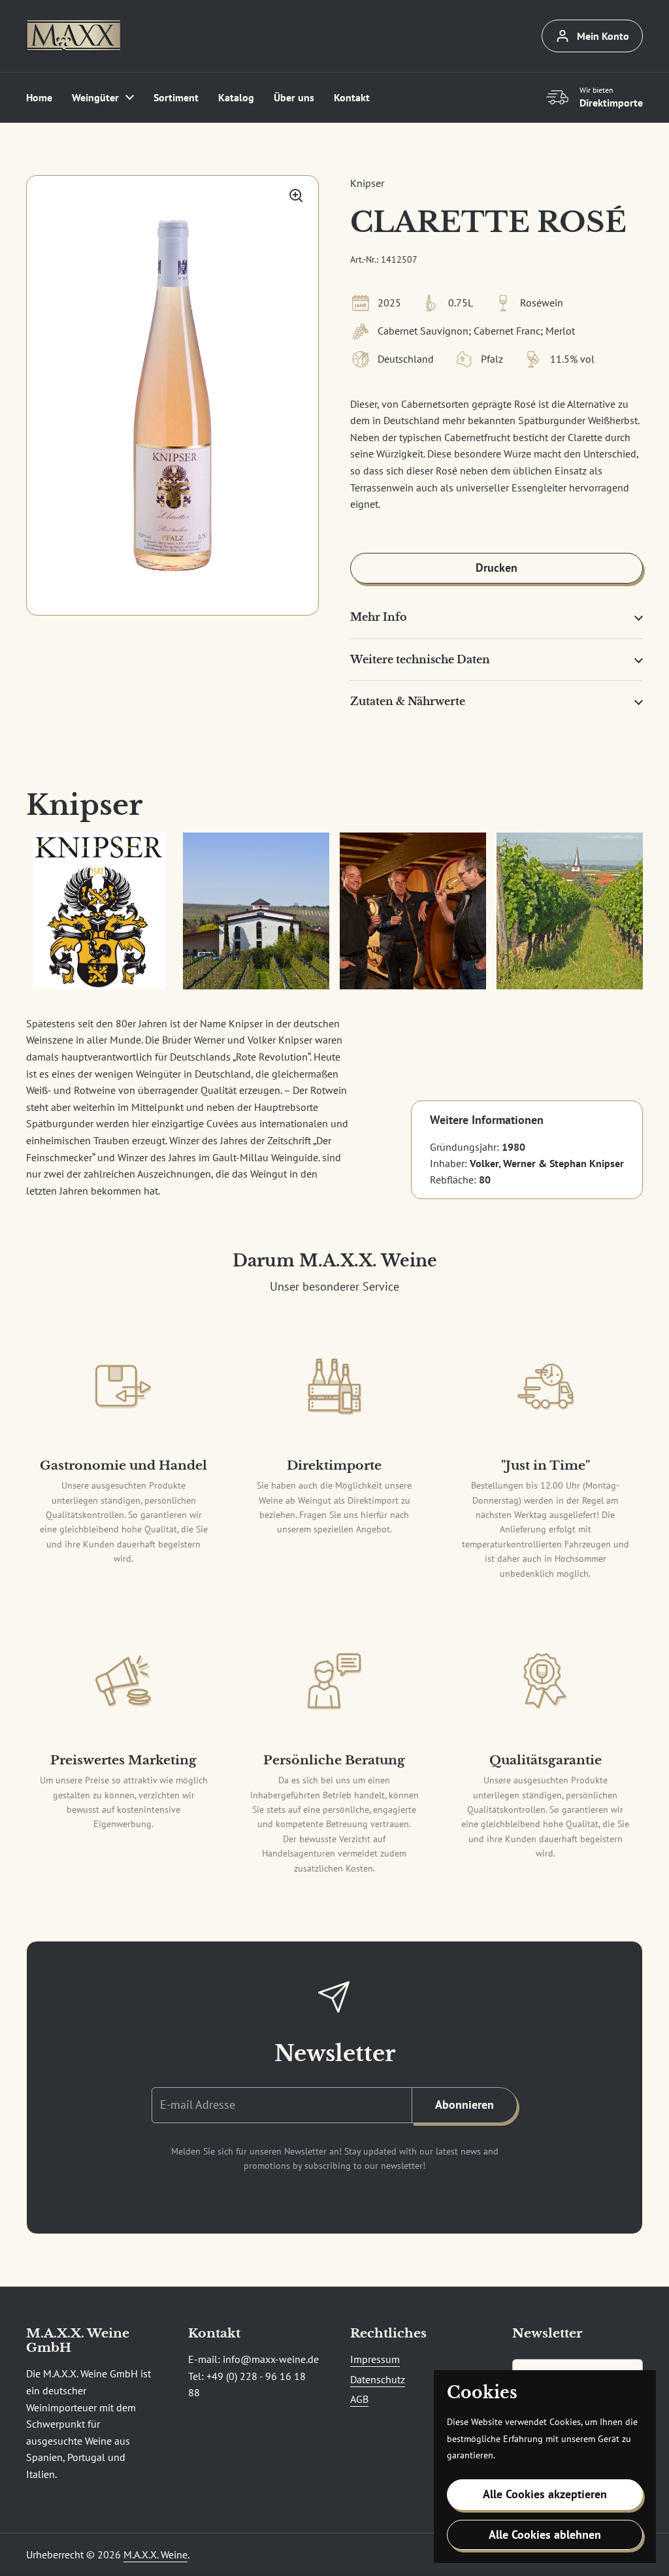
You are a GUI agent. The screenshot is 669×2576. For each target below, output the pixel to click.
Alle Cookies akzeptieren (545, 2494)
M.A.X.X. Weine (155, 2554)
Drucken (497, 568)
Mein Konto (603, 36)
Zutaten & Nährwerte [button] (408, 701)
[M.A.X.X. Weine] (73, 36)
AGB (359, 2399)
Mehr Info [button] (379, 617)
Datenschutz (378, 2379)
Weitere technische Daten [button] (420, 659)
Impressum (375, 2359)
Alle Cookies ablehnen (545, 2535)
